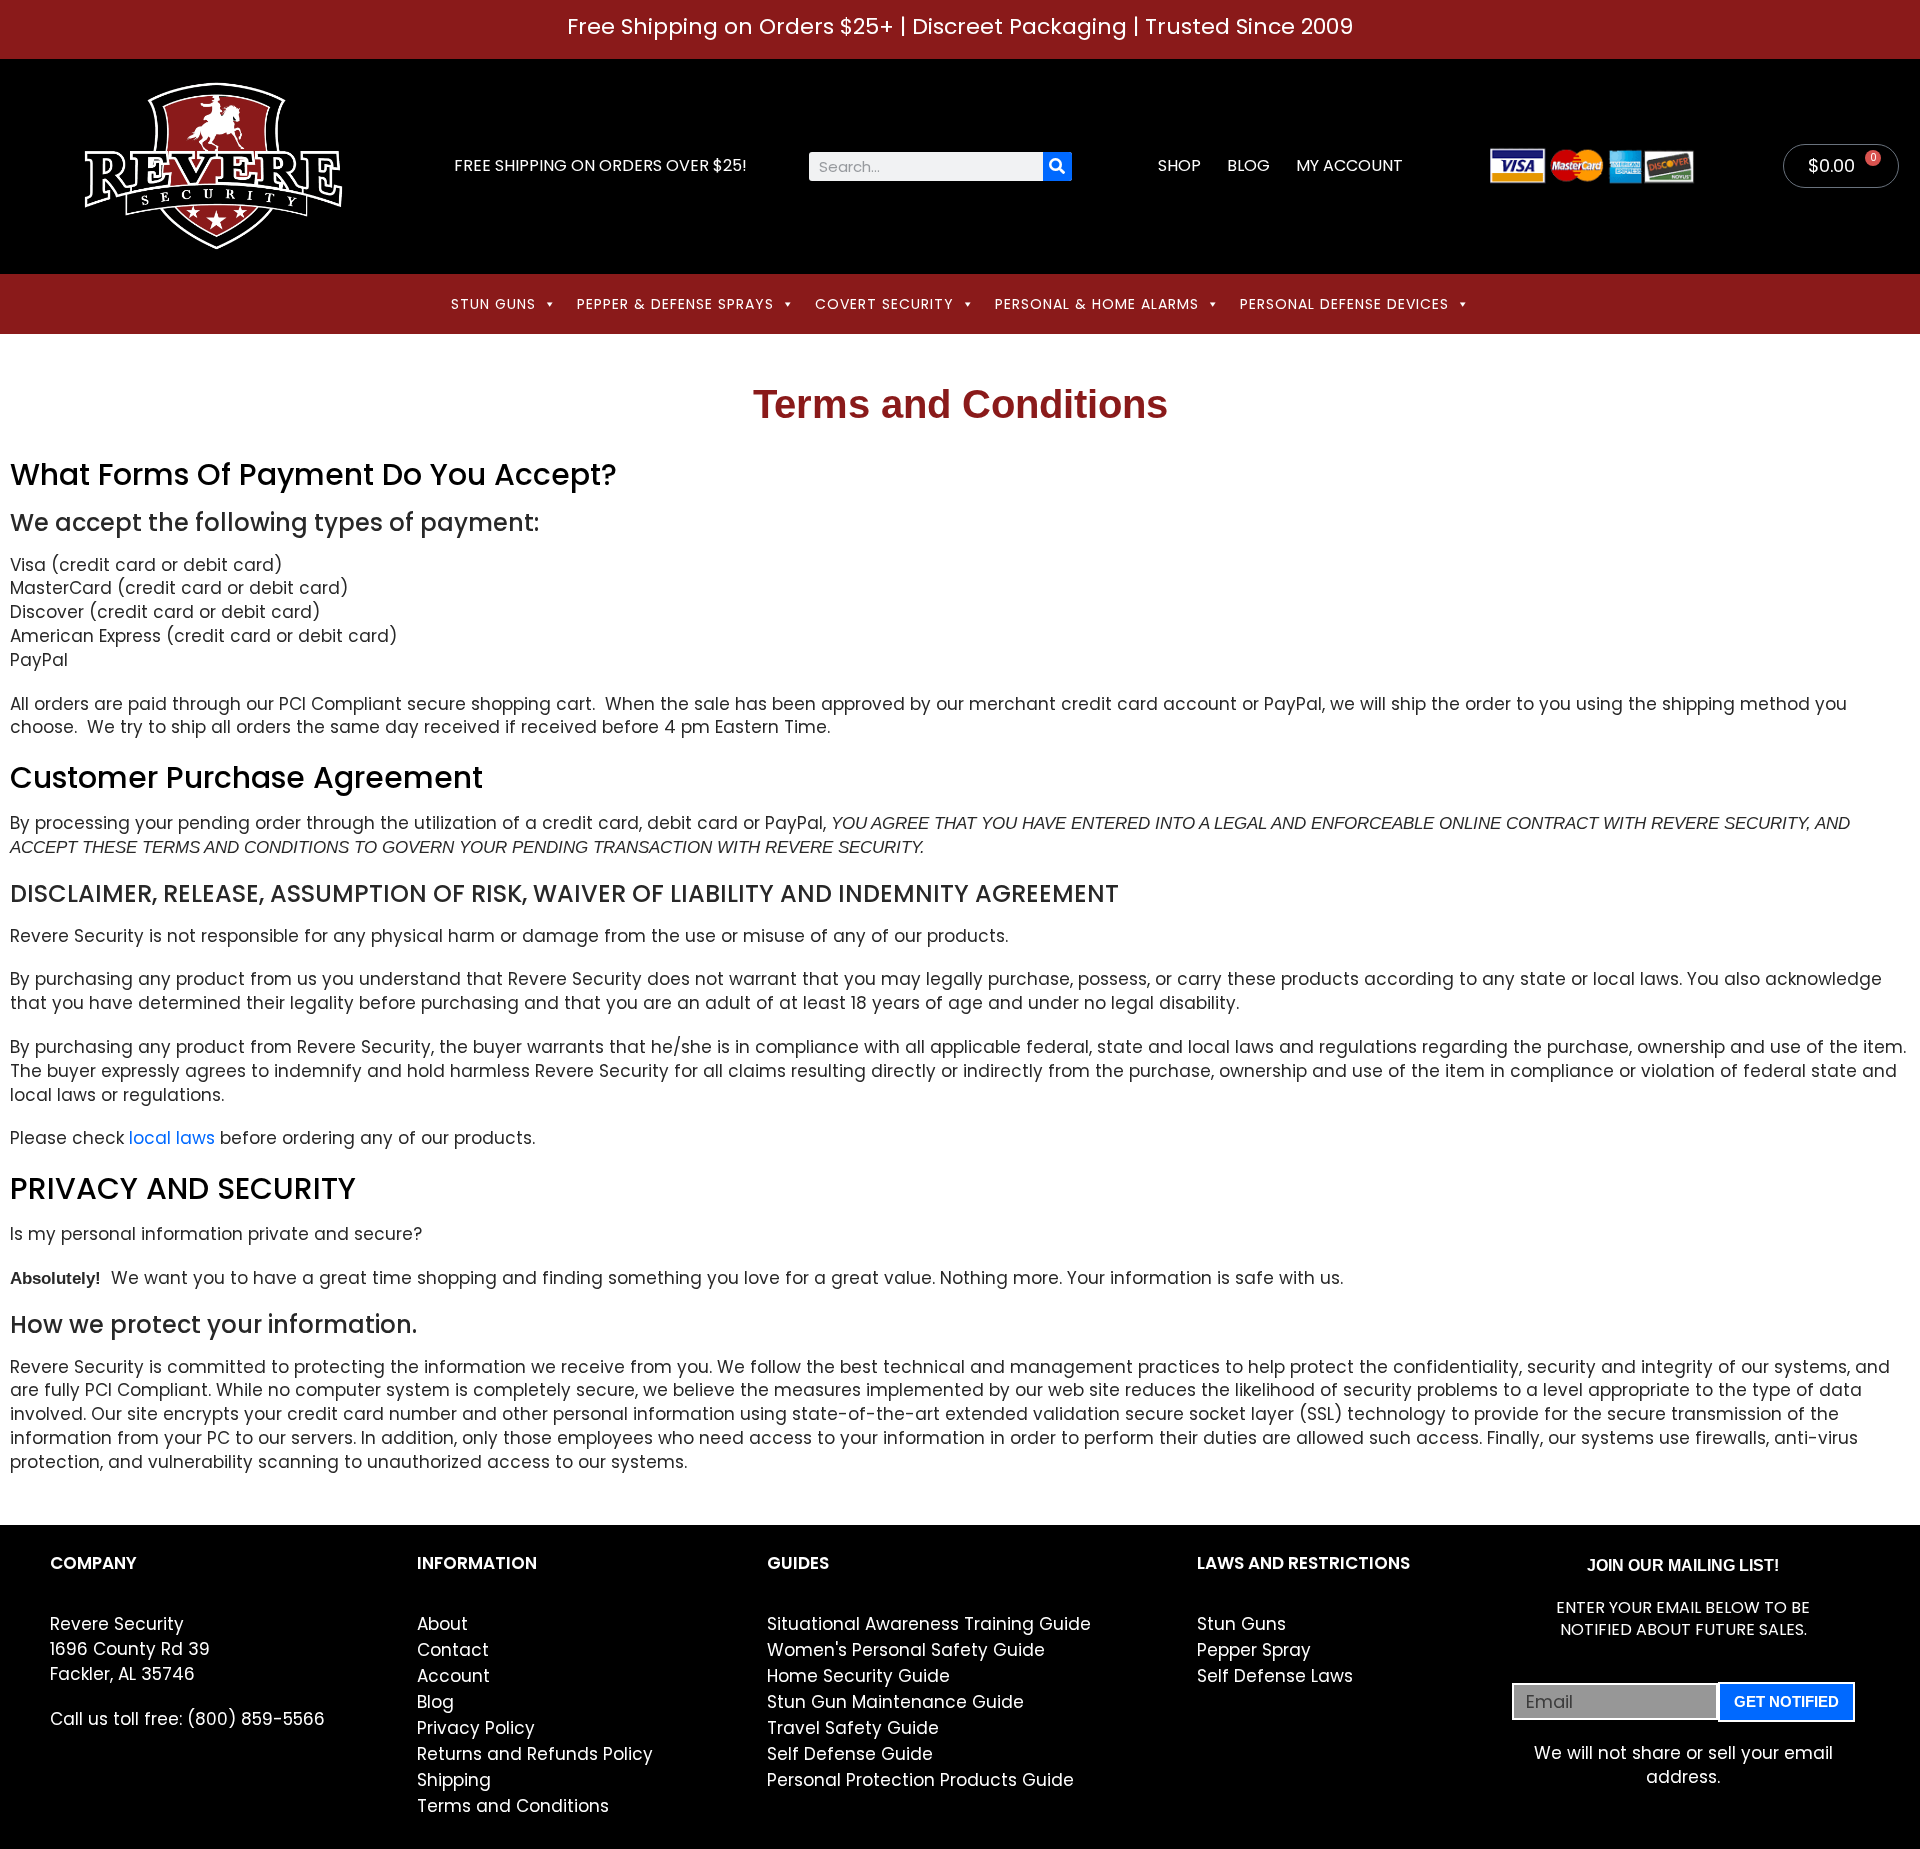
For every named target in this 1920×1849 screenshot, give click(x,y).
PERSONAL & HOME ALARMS (1097, 304)
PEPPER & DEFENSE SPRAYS (675, 304)
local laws (172, 1138)
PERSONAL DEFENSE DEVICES (1344, 304)
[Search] (1057, 166)
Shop (1179, 165)
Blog (1248, 165)
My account (1349, 165)
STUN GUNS (493, 304)
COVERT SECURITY (884, 304)
